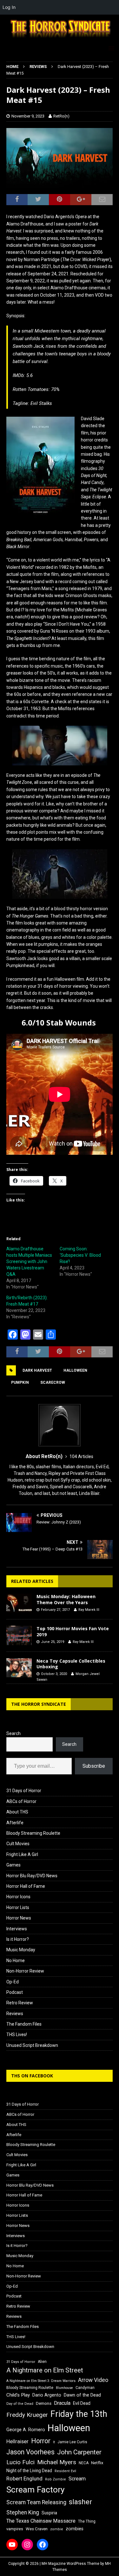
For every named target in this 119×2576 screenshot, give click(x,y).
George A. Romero (26, 2430)
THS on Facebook (32, 2076)
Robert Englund (24, 2478)
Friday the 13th (79, 2414)
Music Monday (21, 1950)
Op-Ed (13, 1982)
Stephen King (23, 2512)
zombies (75, 2529)
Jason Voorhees (30, 2452)
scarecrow (53, 1382)
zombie (57, 2529)
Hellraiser (17, 2441)
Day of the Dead (20, 2404)
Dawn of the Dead (82, 2395)
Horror (41, 2441)
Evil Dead (82, 2403)
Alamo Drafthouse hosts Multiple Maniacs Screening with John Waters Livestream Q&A (29, 1261)
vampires (15, 2529)
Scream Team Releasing (36, 2502)
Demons (44, 2403)
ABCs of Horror (21, 1801)
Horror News (19, 1918)
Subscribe (94, 1766)
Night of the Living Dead (29, 2471)
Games (13, 1865)
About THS (17, 1812)
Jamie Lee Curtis (72, 2442)
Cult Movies (18, 1844)
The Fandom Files (24, 2024)
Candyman (85, 2388)
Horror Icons (18, 1897)
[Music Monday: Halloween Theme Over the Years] (19, 1603)
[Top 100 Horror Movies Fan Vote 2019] (19, 1635)
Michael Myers (57, 2462)
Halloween (75, 1370)
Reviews (15, 2014)
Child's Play (18, 2395)
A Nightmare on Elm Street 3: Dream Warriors (41, 2381)
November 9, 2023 (28, 116)
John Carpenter (79, 2452)
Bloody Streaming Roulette (33, 1833)
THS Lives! (17, 2035)
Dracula (62, 2403)
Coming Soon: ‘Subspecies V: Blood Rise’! (80, 1255)
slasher (80, 2502)
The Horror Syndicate (39, 1704)
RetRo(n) (61, 116)
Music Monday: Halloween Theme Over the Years (66, 1599)
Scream (77, 2479)
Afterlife (15, 1823)
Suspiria (49, 2513)
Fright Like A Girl (22, 1854)
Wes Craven (37, 2529)
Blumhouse (64, 2388)
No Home (16, 1961)
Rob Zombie (56, 2479)
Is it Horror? (18, 1939)
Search (13, 1733)
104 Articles (81, 1456)
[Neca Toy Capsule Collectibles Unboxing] (19, 1668)
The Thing (87, 2521)
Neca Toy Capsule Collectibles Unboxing (71, 1664)
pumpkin (20, 1382)
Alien (42, 2362)
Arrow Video (93, 2380)
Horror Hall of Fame (26, 1886)
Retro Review (20, 2003)
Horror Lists (18, 1907)
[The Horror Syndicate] (60, 38)
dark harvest (37, 1370)
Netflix (97, 2463)
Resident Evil (65, 2471)
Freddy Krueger (27, 2415)
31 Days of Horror (24, 1791)
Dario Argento (47, 2395)
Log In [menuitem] (9, 7)
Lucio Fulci (20, 2462)
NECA (84, 2463)
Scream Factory (36, 2489)
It (54, 2442)
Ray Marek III (89, 1610)
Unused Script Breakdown (32, 2045)
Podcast (15, 1992)
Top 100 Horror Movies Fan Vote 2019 (73, 1631)
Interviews (17, 1929)
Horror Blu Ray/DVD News (32, 1876)
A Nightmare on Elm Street (45, 2370)
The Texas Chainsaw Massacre (41, 2521)
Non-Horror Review (25, 1971)
